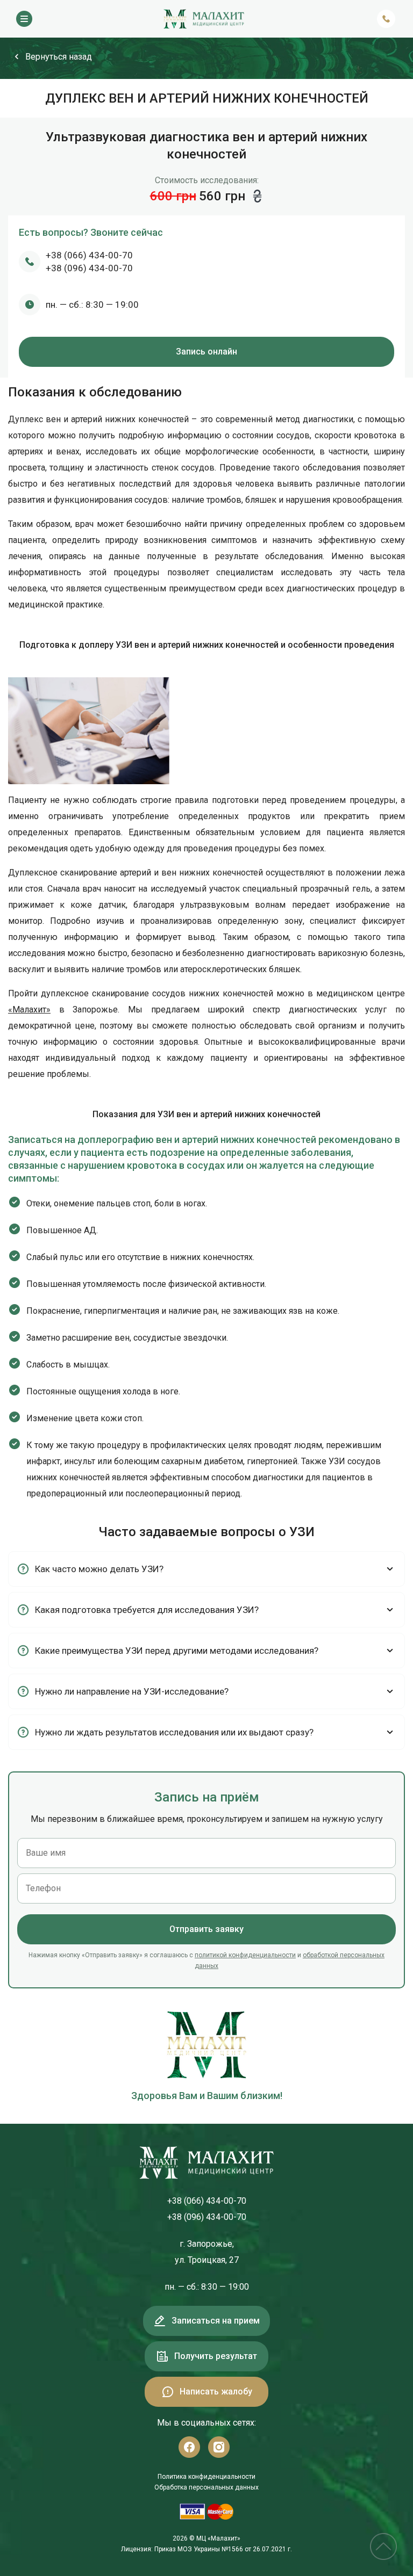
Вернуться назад (59, 57)
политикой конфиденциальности (245, 1955)
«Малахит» (29, 1010)
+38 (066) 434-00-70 (89, 255)
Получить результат (216, 2356)
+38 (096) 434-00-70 (89, 268)
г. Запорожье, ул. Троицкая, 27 (207, 2252)
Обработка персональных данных (206, 2487)
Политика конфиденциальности (206, 2477)
